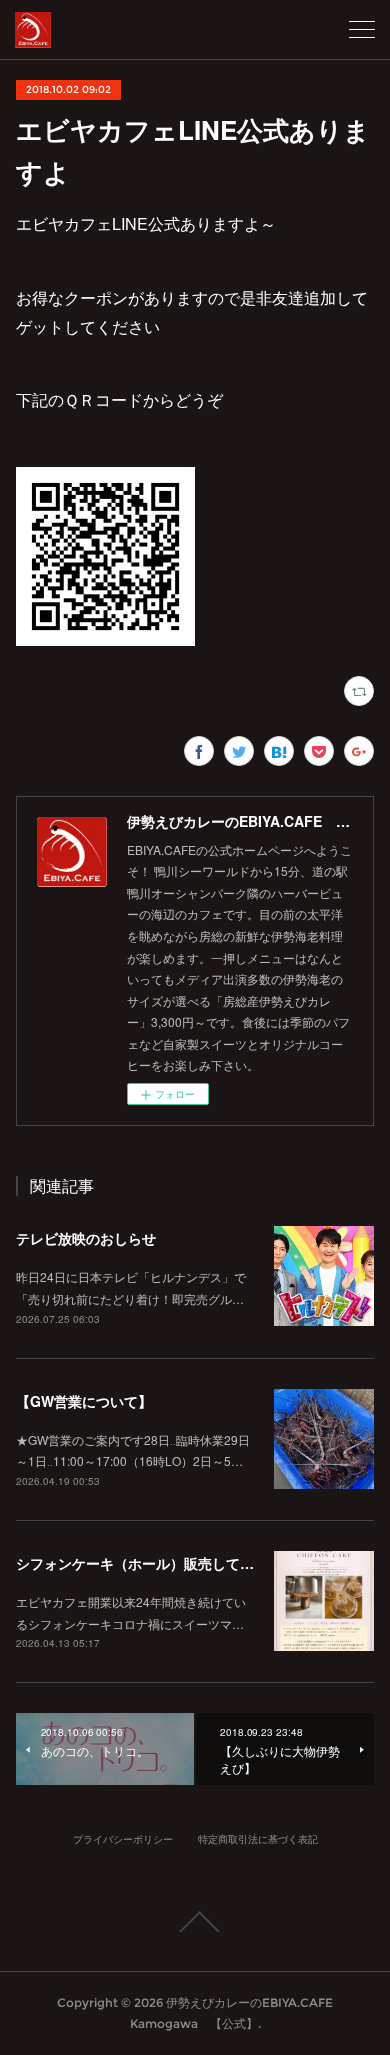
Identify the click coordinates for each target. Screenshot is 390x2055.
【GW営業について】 (84, 1401)
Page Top (195, 1922)
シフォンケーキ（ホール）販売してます (142, 1563)
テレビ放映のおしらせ (86, 1238)
